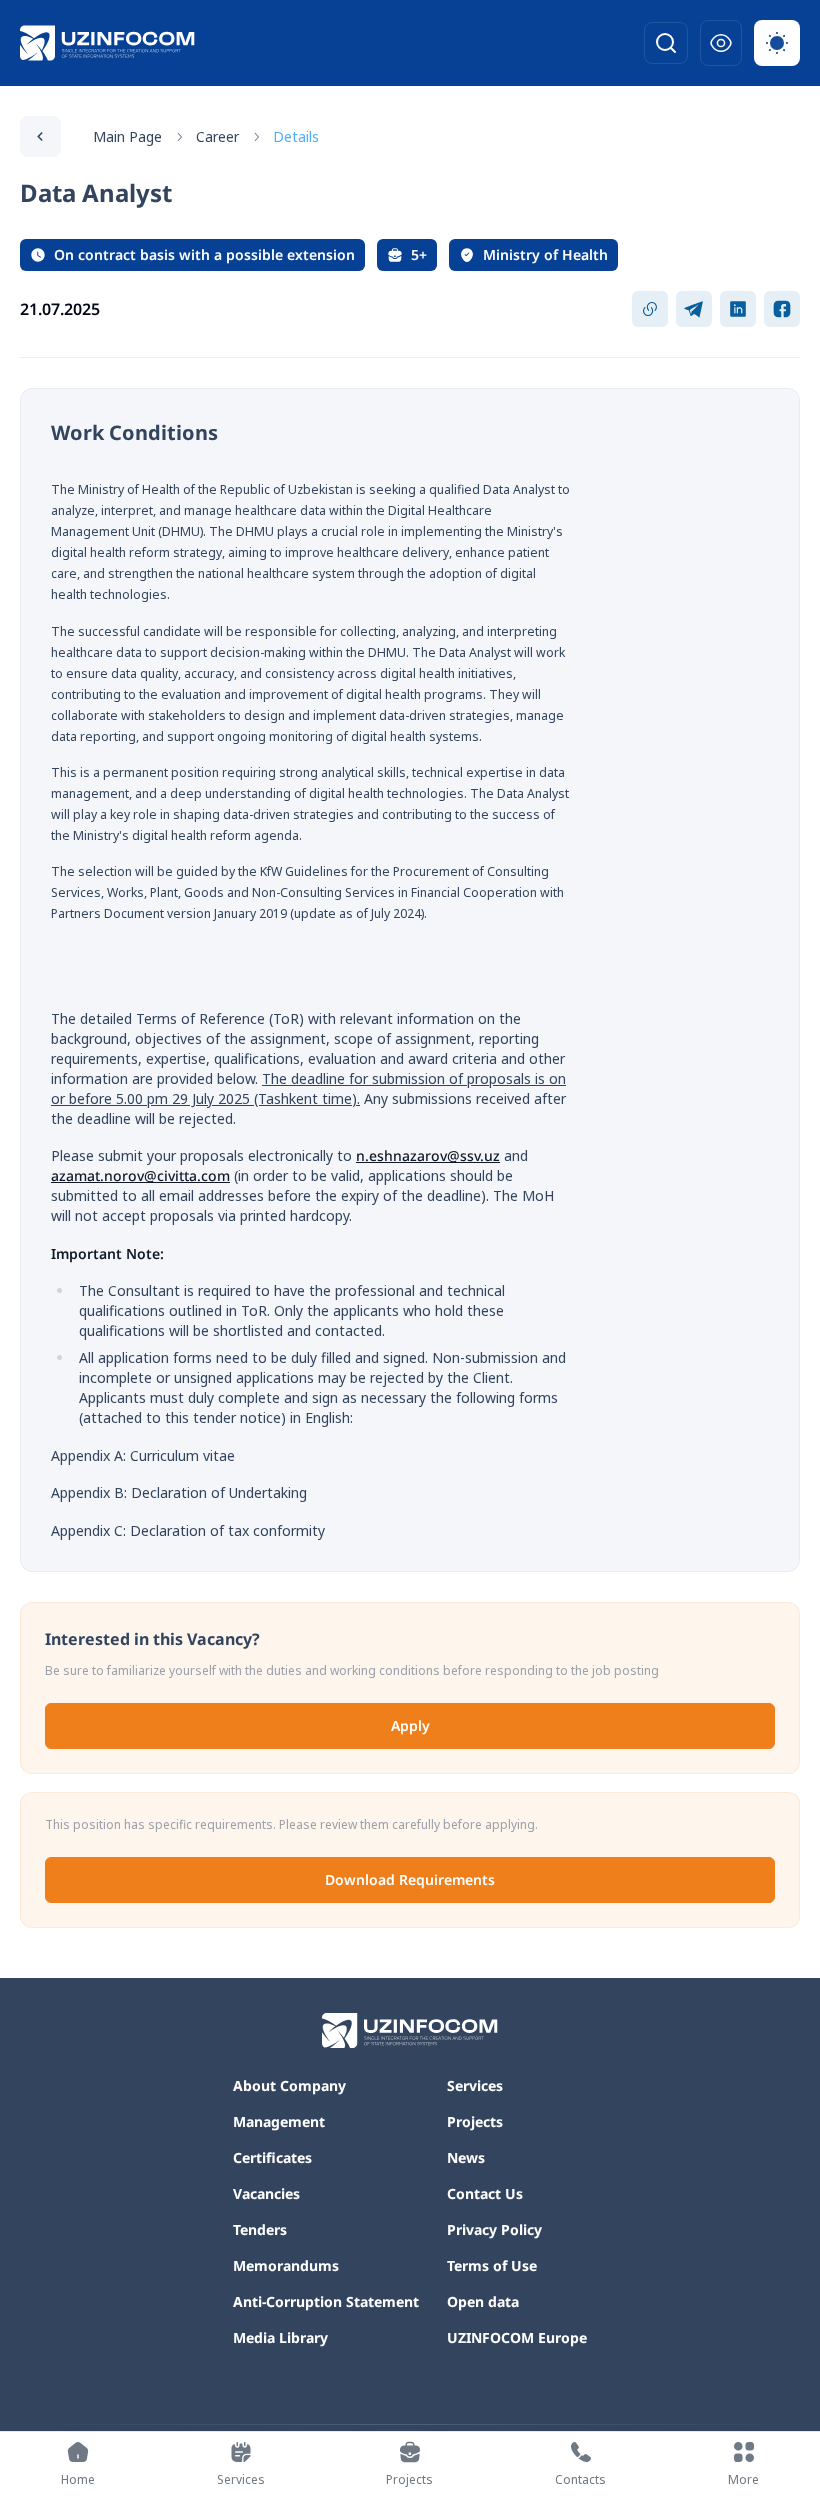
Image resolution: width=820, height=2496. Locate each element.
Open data (483, 2301)
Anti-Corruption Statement (326, 2301)
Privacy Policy (494, 2229)
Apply (410, 1725)
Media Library (280, 2337)
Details (296, 136)
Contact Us (485, 2193)
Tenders (260, 2229)
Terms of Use (492, 2265)
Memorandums (286, 2265)
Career (217, 136)
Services (475, 2085)
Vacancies (266, 2193)
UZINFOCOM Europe (517, 2337)
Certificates (272, 2157)
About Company (289, 2085)
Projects (475, 2121)
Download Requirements (410, 1879)
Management (279, 2121)
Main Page (127, 136)
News (466, 2157)
